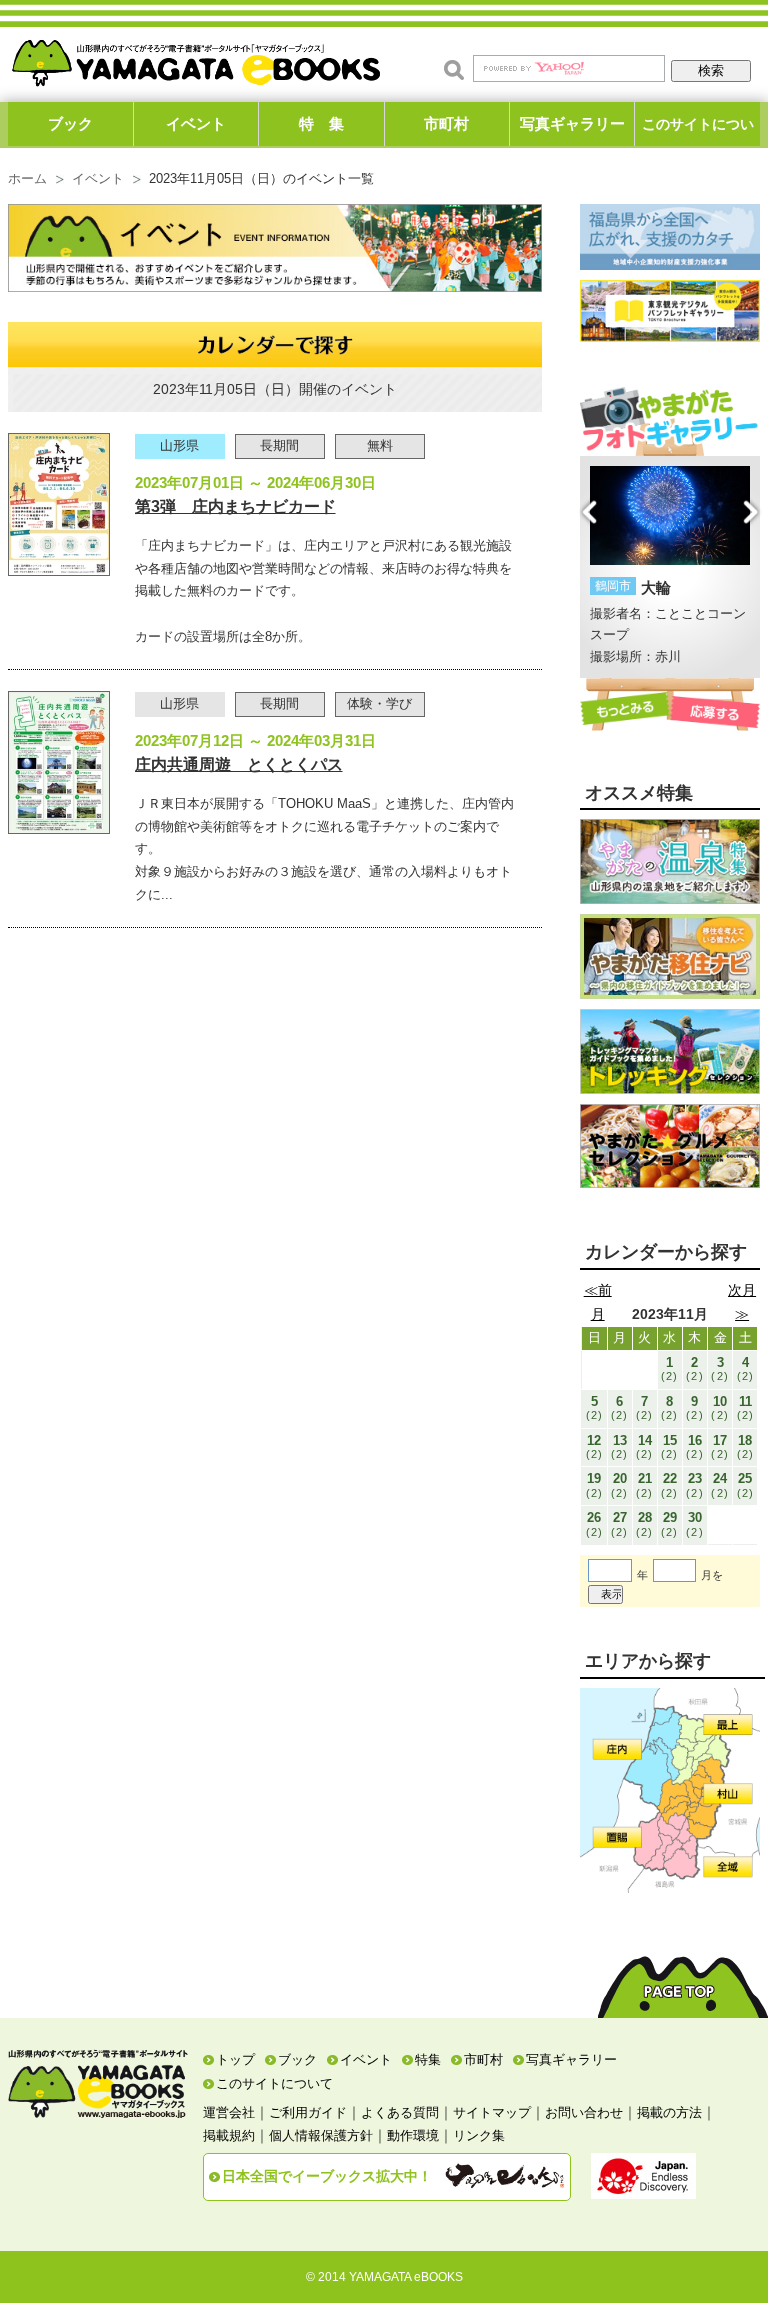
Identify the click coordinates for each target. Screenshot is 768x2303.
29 (669, 1523)
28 (644, 1523)
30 (694, 1523)
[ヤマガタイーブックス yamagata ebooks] (196, 58)
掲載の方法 (669, 2112)
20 (619, 1484)
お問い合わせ (584, 2112)
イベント (196, 123)
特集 (428, 2059)
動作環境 (413, 2135)
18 (745, 1446)
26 (594, 1523)
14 (644, 1446)
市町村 (446, 123)
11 (745, 1407)
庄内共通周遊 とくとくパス (239, 764)
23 (694, 1484)
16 (694, 1446)
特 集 (321, 123)
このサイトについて (698, 131)
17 (719, 1446)
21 (644, 1484)
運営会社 (229, 2112)
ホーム (27, 179)
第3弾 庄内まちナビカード (235, 506)
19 (594, 1484)
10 (719, 1407)
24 (719, 1484)
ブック (70, 123)
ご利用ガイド (308, 2112)
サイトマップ (492, 2112)
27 (619, 1523)
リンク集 (479, 2135)
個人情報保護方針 (321, 2135)
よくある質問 (400, 2112)
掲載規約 (229, 2135)
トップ (235, 2059)
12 (594, 1446)
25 (745, 1484)
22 (669, 1484)
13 (619, 1446)
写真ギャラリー (572, 123)
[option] (670, 567)
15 (669, 1446)
